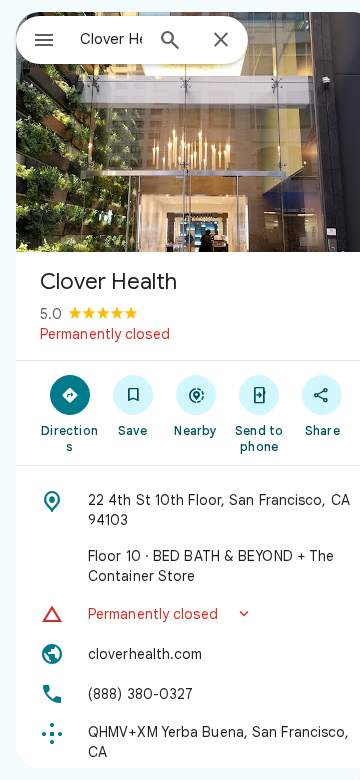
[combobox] (111, 39)
